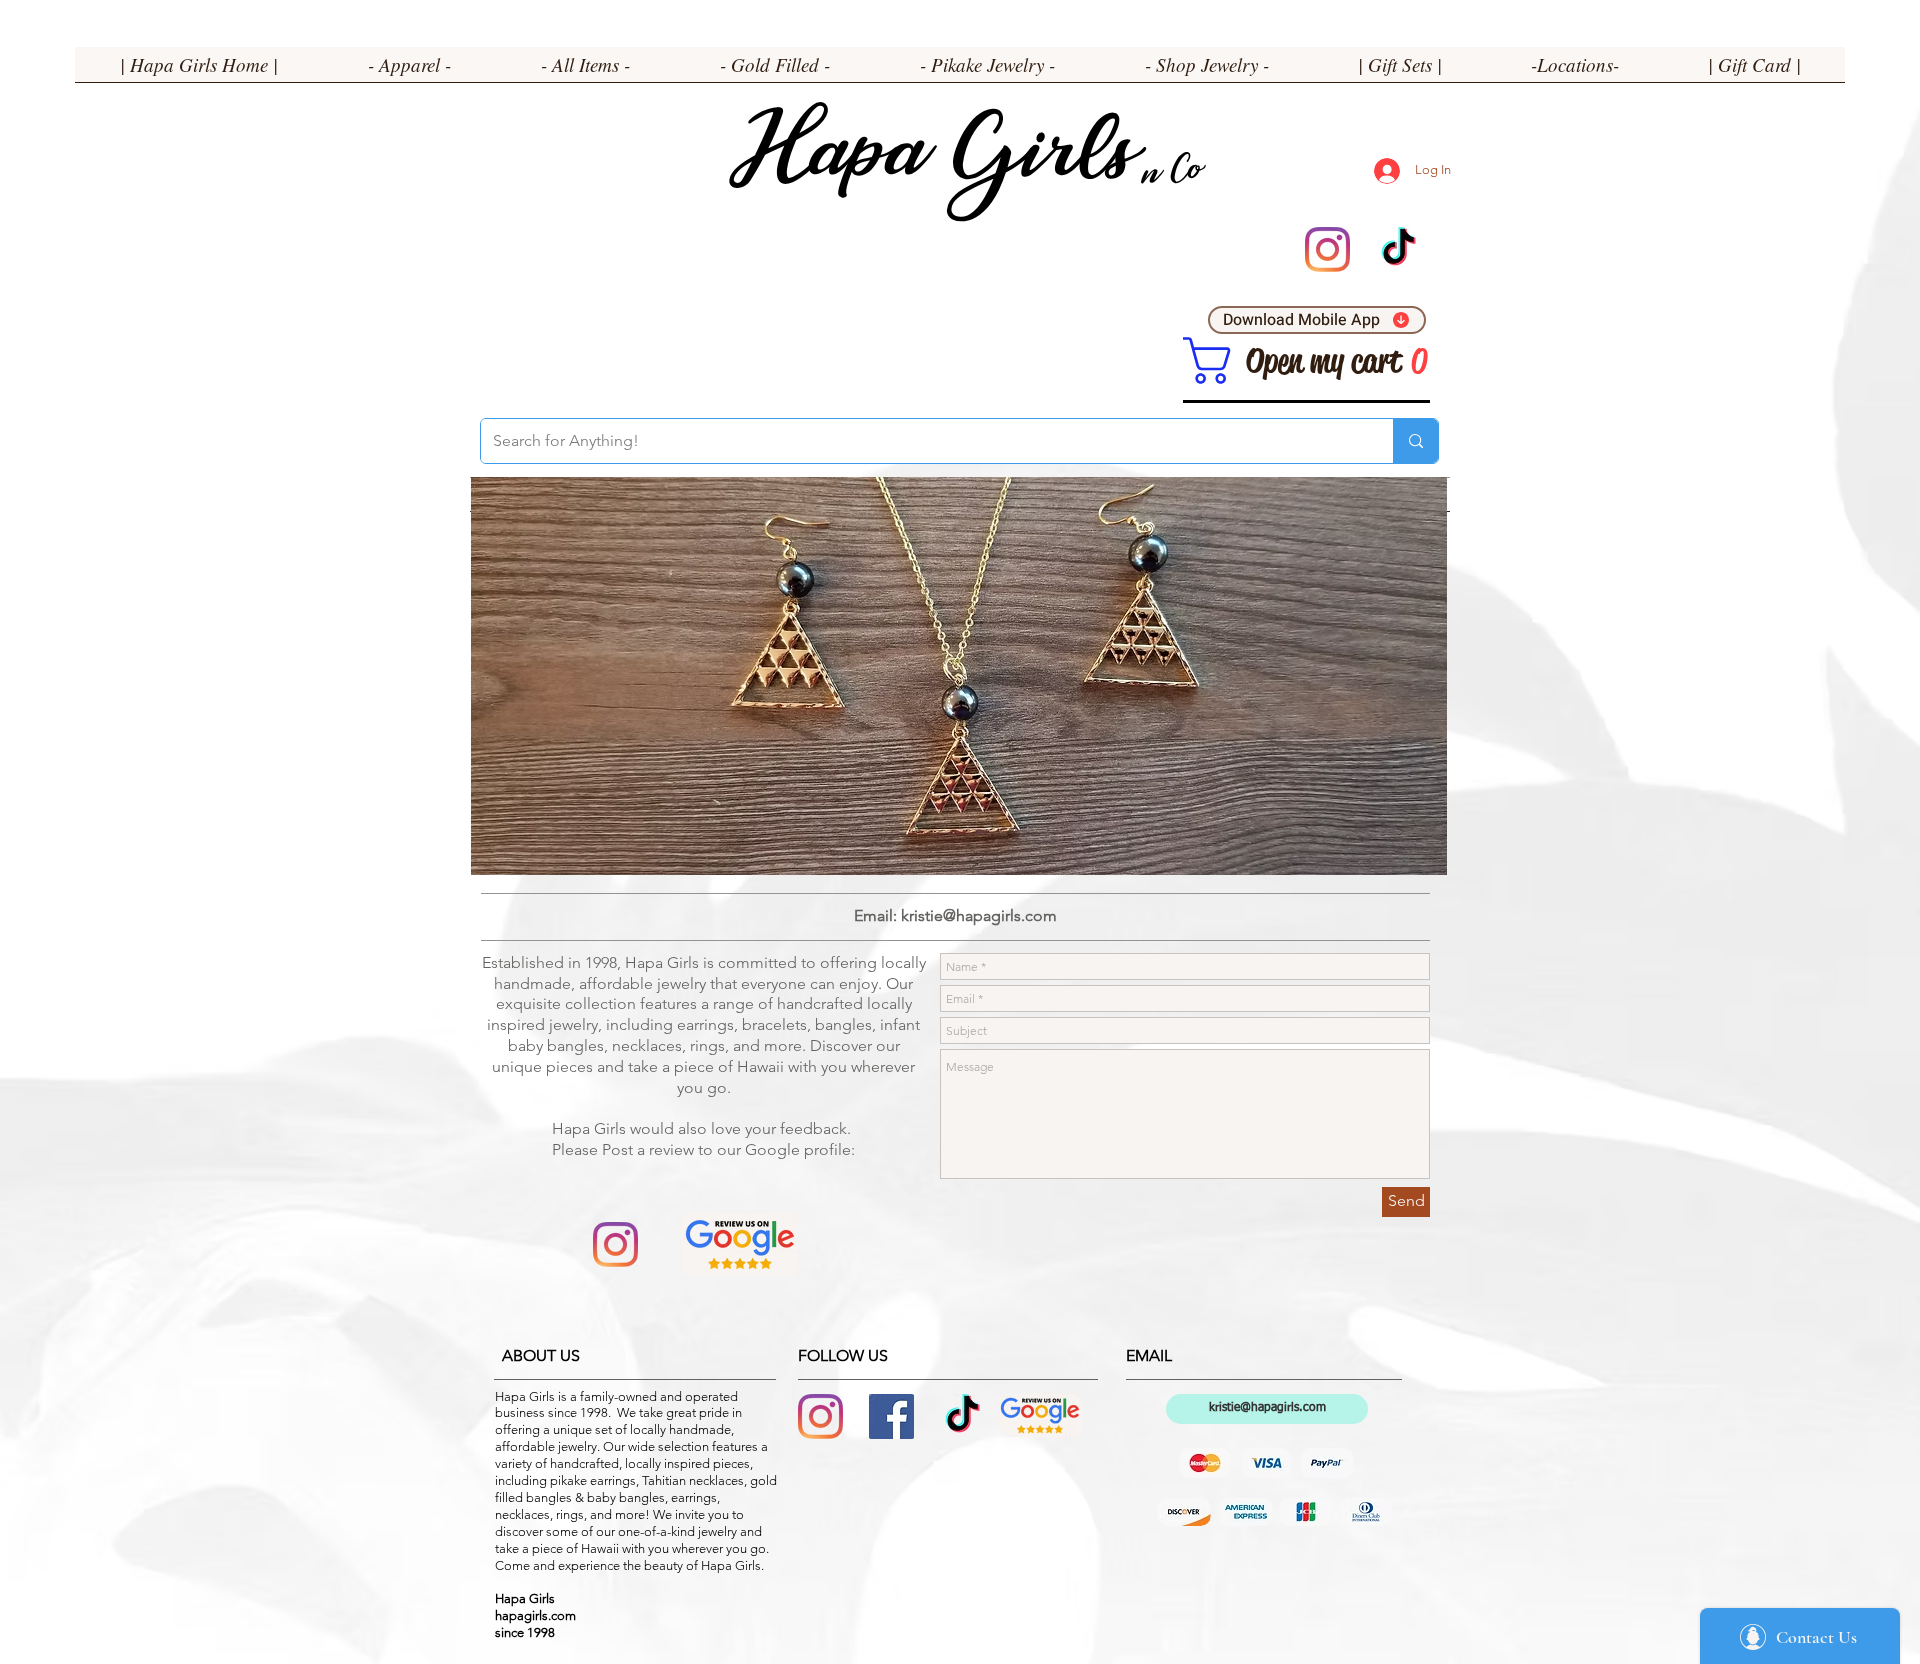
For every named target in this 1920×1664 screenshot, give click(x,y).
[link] (1207, 360)
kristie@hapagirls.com (979, 915)
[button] (409, 71)
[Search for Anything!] (1415, 441)
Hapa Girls (931, 160)
